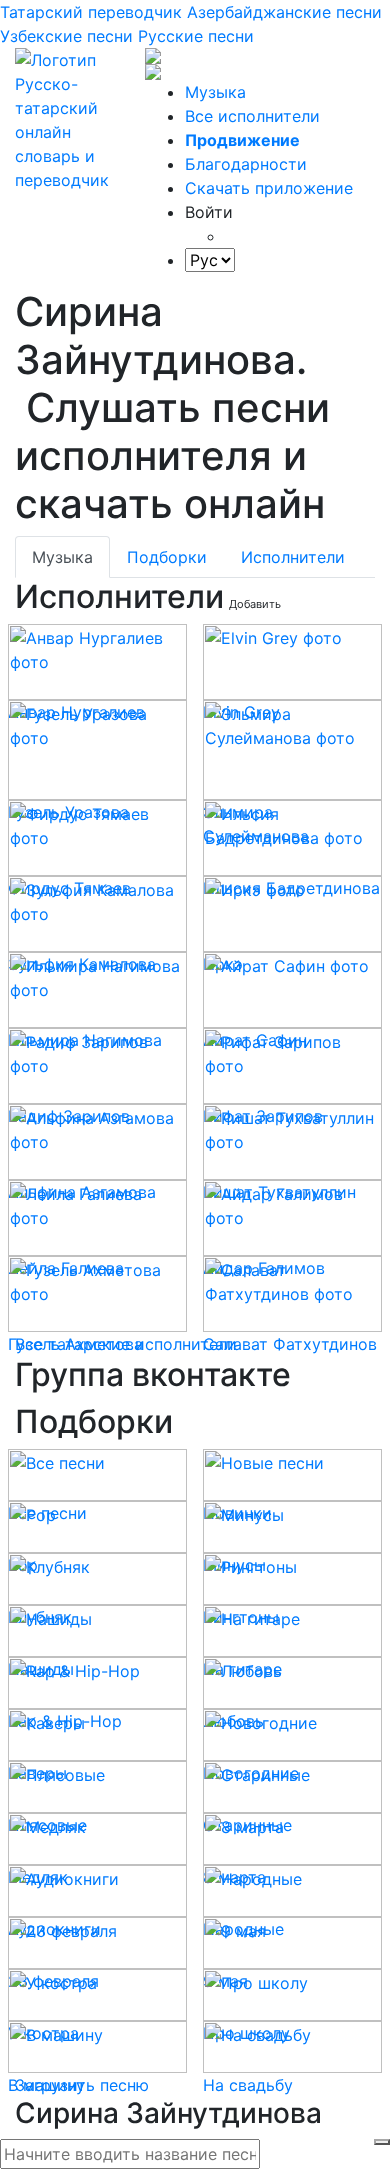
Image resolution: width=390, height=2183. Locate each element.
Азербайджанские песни (284, 12)
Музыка (215, 92)
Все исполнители (252, 116)
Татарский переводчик (91, 12)
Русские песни (196, 36)
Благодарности (246, 164)
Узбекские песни (66, 36)
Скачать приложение (269, 188)
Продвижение (242, 140)
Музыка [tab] (62, 557)
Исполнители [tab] (293, 557)
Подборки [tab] (167, 557)
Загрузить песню (82, 2085)
